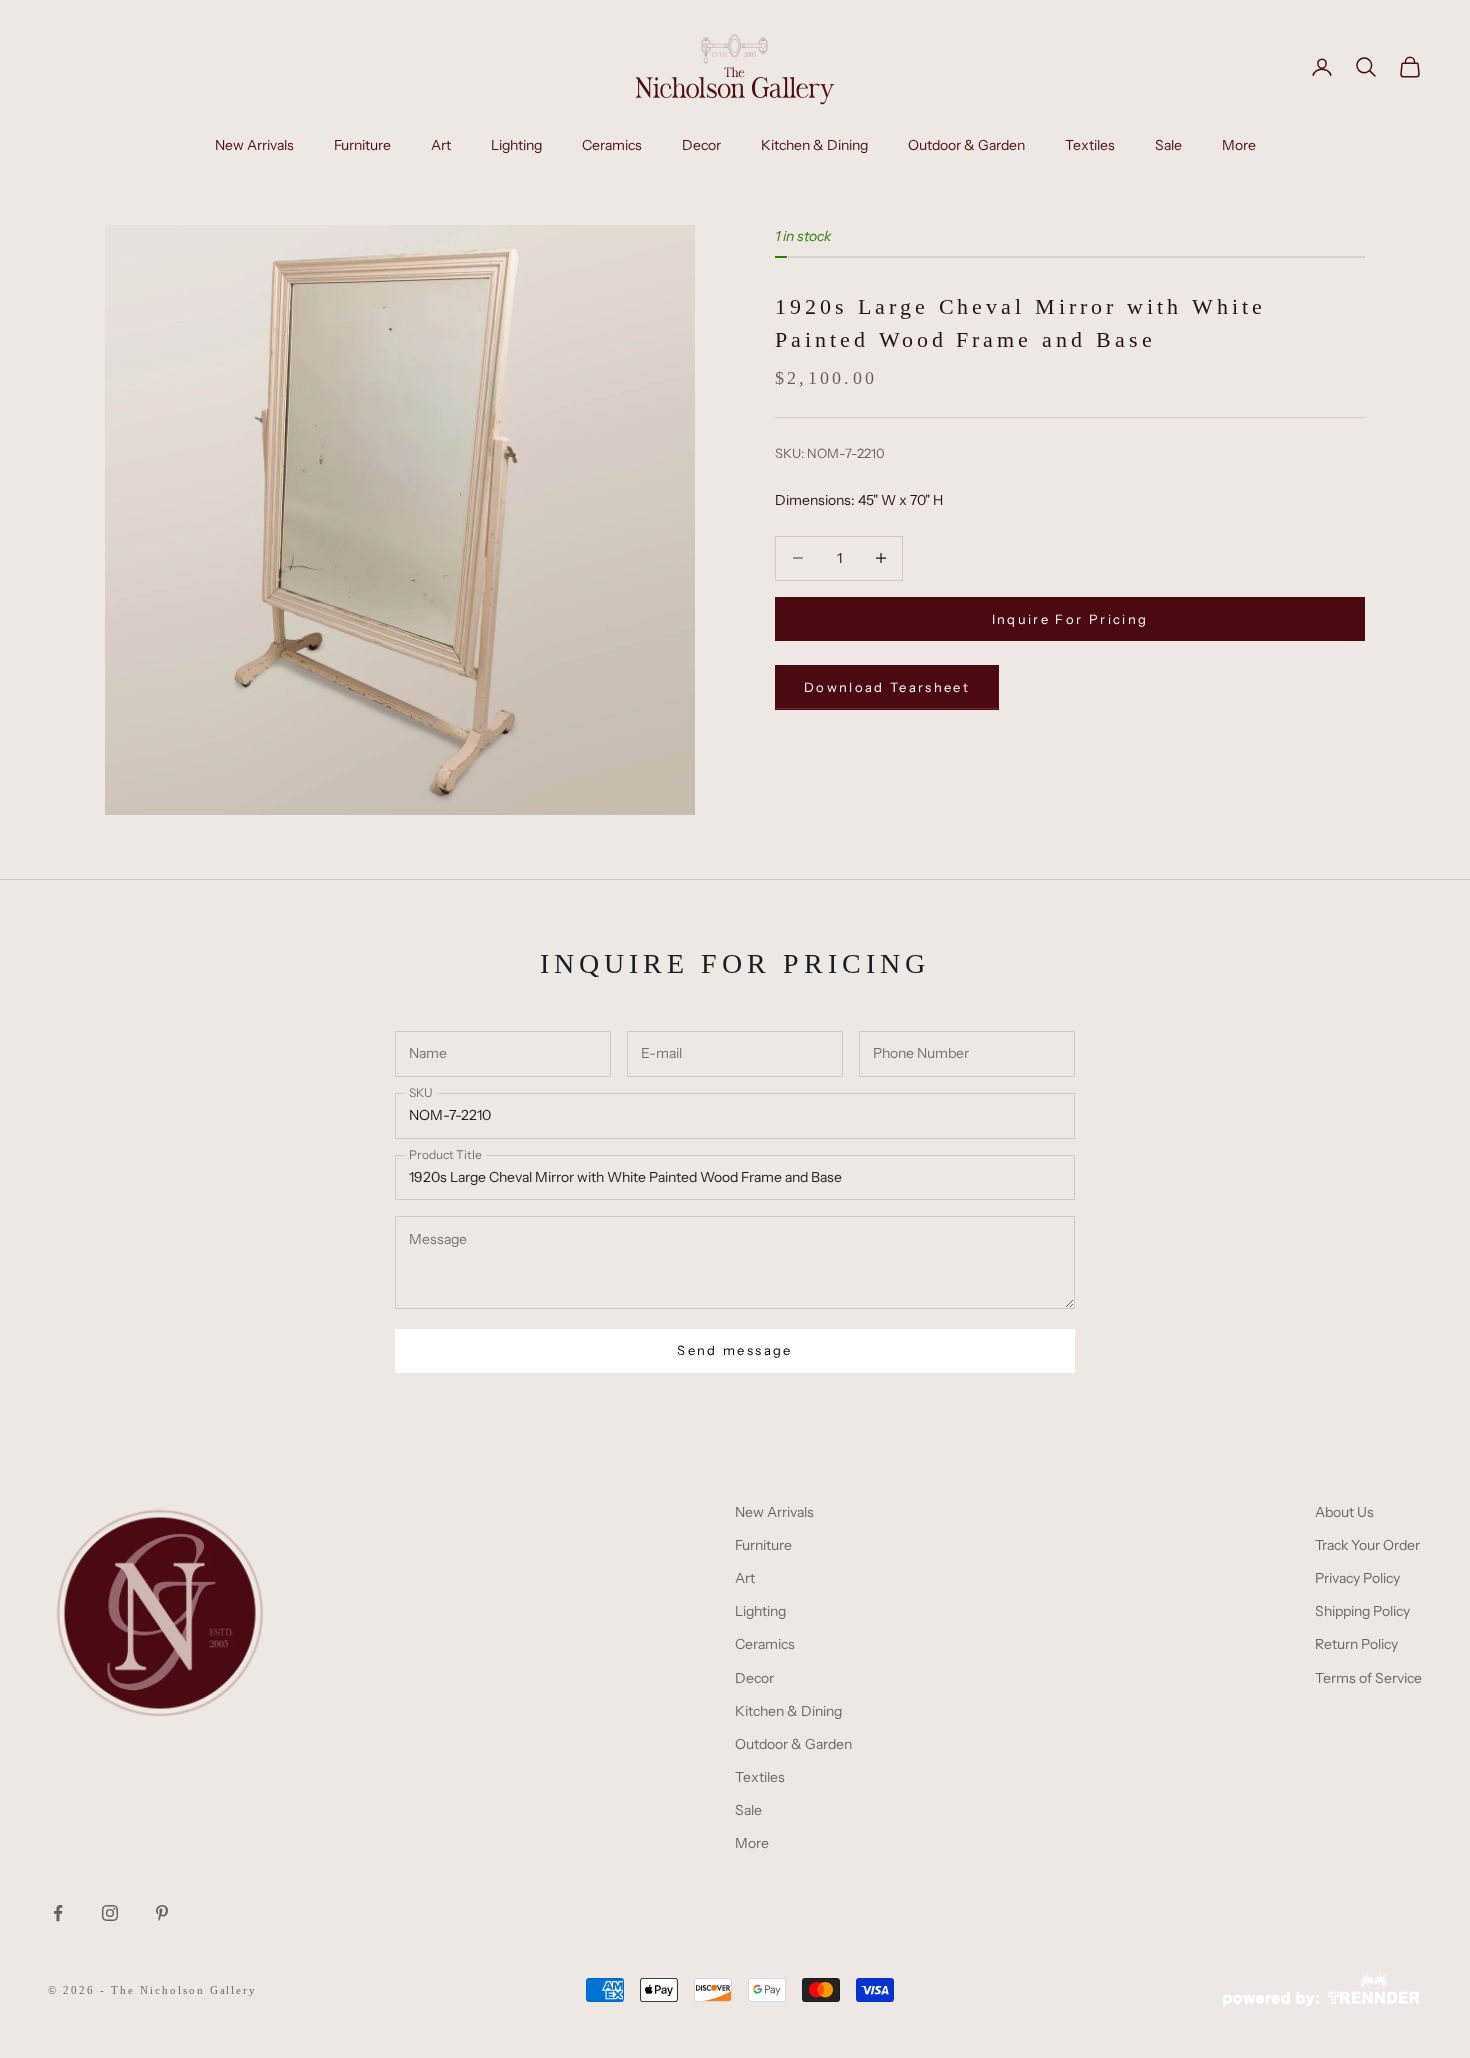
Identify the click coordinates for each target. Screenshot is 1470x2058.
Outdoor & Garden (966, 145)
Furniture (362, 145)
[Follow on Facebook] (58, 1913)
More (1239, 145)
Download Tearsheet (887, 687)
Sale (1168, 145)
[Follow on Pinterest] (162, 1913)
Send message (734, 1350)
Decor (701, 145)
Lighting (516, 145)
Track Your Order (1367, 1545)
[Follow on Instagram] (110, 1913)
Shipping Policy (1362, 1611)
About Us (1344, 1512)
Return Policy (1356, 1644)
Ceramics (612, 145)
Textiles (1090, 145)
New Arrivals (254, 145)
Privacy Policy (1357, 1578)
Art (441, 145)
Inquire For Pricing (1070, 618)
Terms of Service (1368, 1678)
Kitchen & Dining (814, 145)
